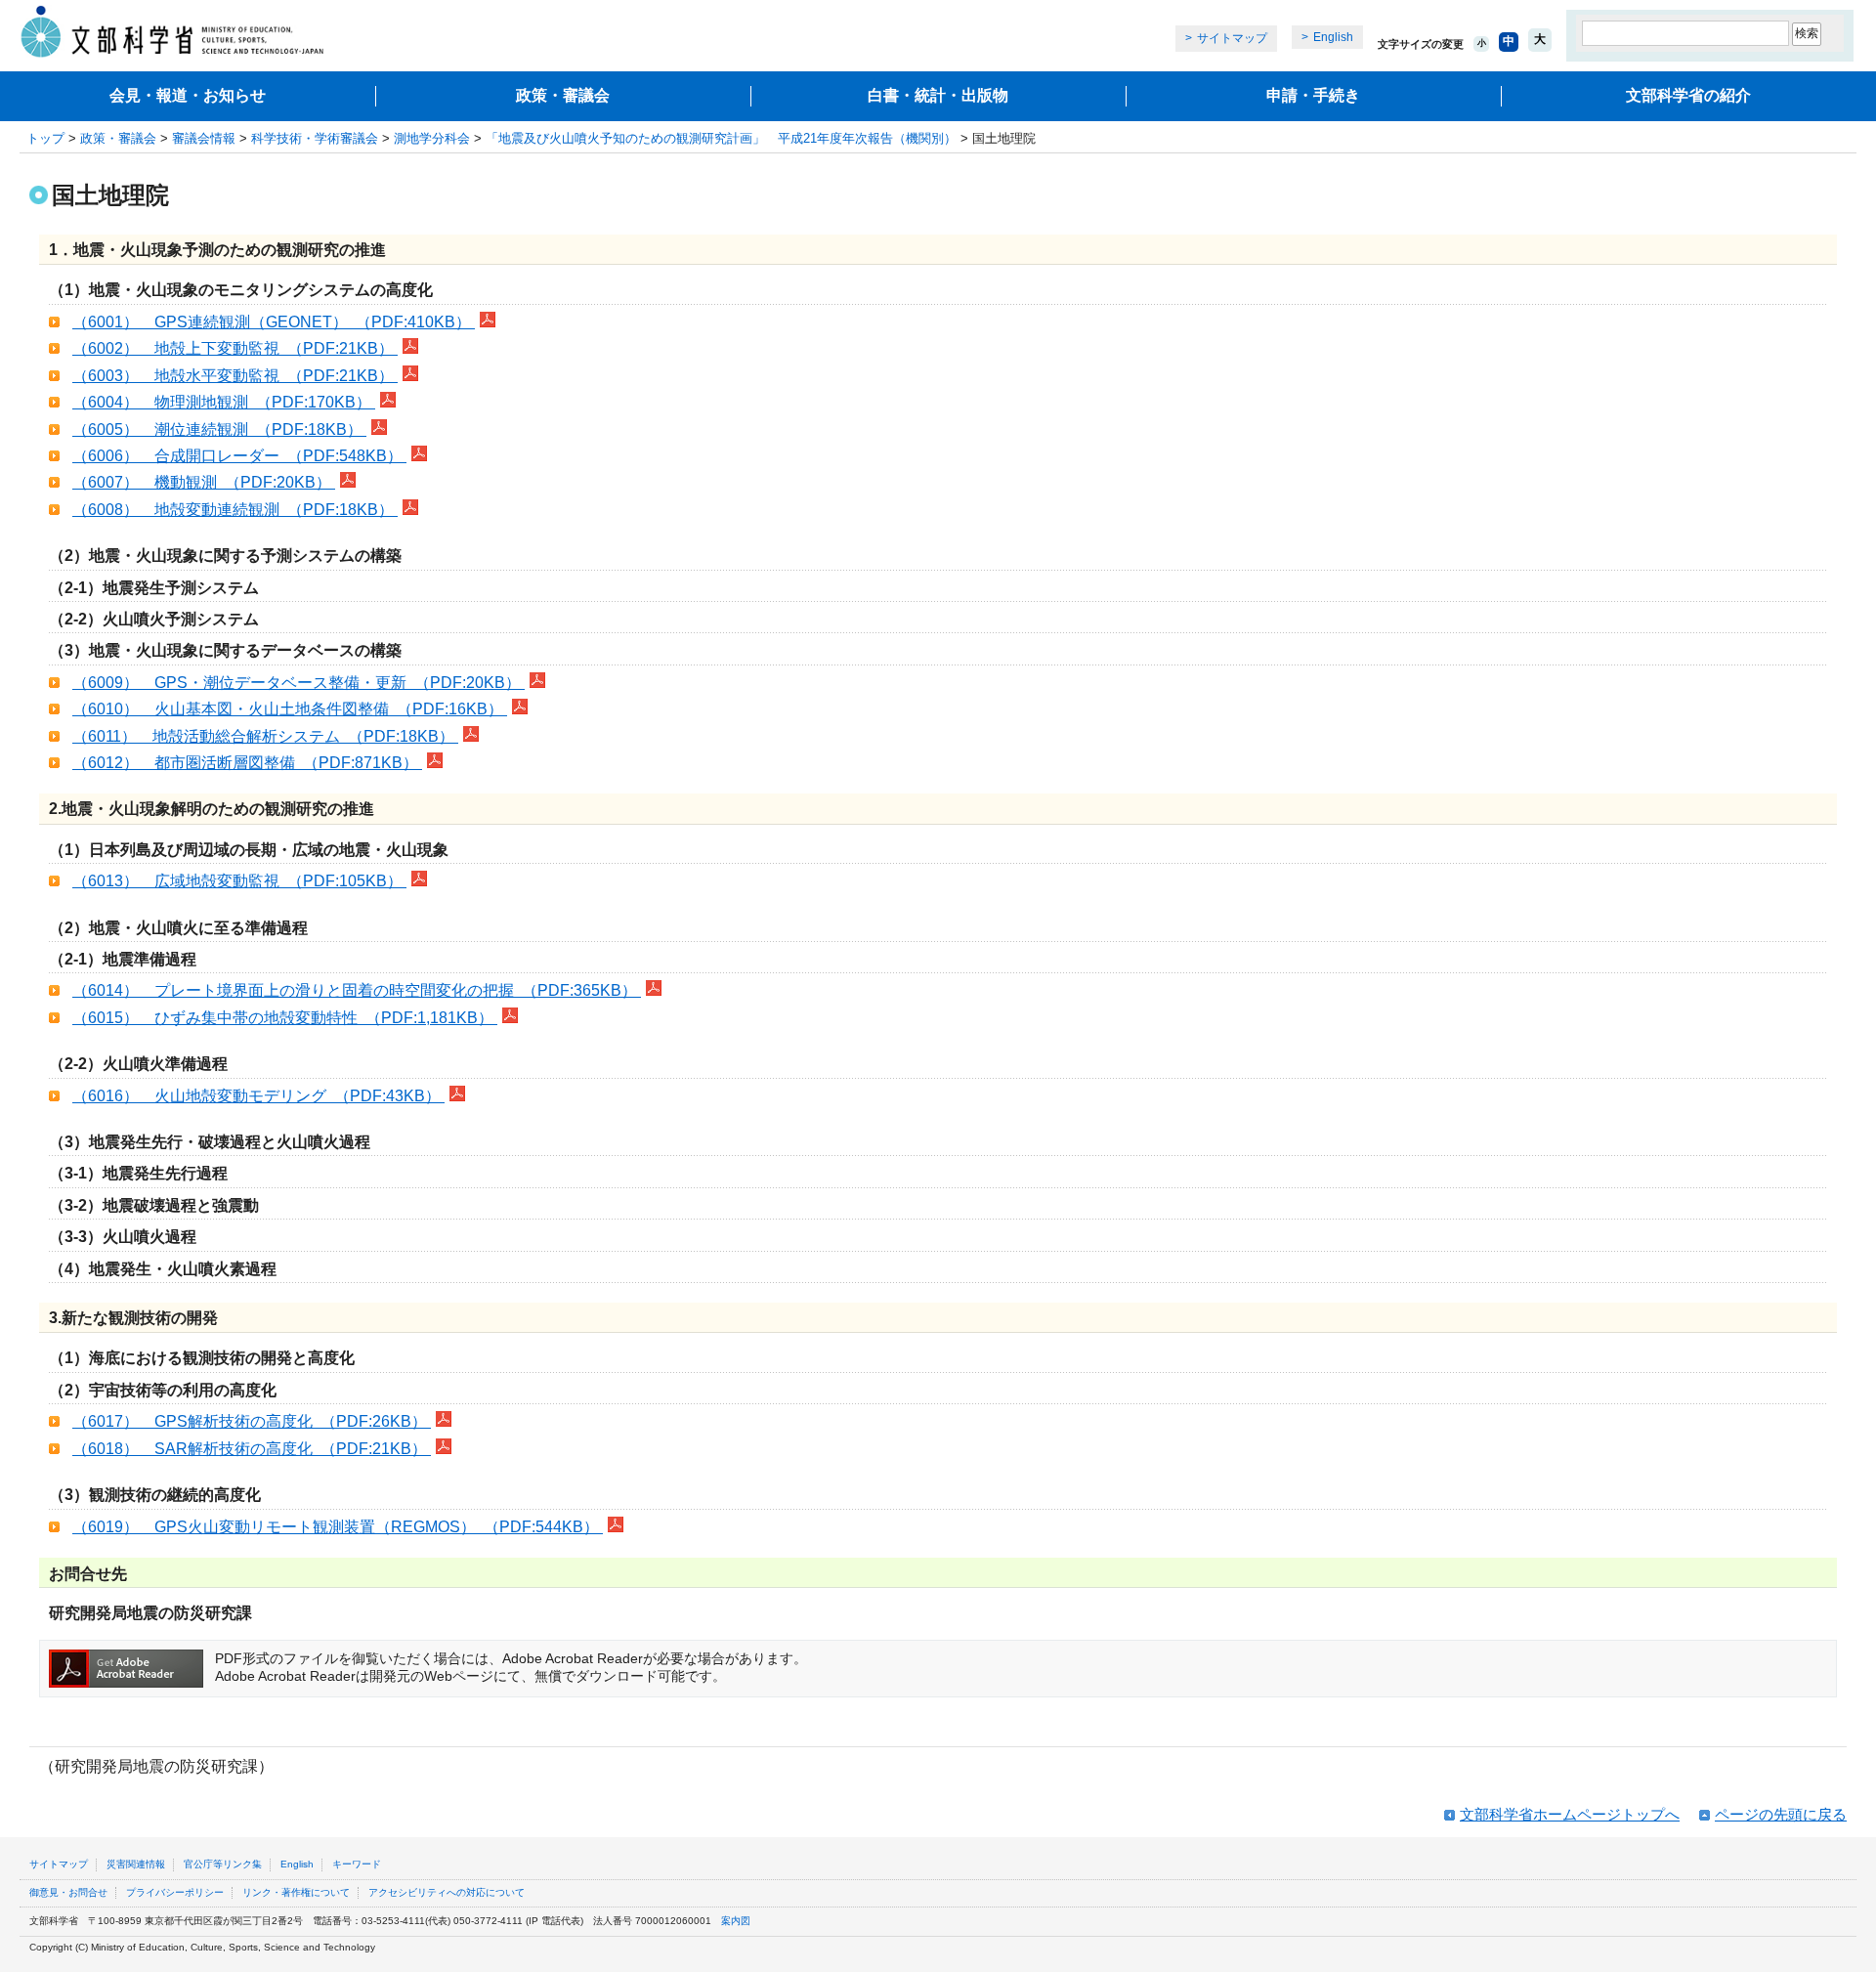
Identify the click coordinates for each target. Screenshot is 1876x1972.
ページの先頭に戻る (1781, 1814)
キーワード (357, 1864)
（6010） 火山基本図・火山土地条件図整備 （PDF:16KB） (290, 709)
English (1333, 37)
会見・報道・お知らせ (188, 95)
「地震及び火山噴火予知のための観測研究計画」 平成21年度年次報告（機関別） (721, 138)
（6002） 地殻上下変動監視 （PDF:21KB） (235, 348)
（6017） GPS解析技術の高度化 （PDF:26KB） (252, 1421)
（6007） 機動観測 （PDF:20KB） (204, 482)
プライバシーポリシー (175, 1892)
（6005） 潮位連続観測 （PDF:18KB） (219, 429)
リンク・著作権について (296, 1892)
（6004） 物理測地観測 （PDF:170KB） (224, 402)
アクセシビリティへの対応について (447, 1892)
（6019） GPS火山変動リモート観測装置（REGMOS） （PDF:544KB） (338, 1527)
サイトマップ (1232, 38)
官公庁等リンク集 (223, 1864)
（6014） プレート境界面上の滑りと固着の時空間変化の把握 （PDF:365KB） (357, 990)
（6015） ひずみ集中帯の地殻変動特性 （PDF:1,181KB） (285, 1018)
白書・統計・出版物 (938, 95)
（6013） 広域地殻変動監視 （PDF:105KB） (239, 881)
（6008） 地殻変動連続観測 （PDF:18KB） (235, 510)
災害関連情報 (136, 1864)
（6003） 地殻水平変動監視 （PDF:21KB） (235, 376)
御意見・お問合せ (68, 1892)
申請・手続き (1313, 95)
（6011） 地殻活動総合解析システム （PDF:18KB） (265, 736)
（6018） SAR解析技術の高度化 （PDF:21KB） (252, 1449)
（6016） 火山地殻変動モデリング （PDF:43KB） (258, 1096)
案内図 (736, 1921)
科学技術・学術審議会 (315, 138)
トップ (45, 138)
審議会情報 (204, 138)
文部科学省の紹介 (1688, 95)
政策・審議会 (563, 95)
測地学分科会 (432, 138)
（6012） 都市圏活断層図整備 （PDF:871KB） (247, 763)
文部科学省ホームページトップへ (1570, 1814)
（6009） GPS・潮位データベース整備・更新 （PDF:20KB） (298, 683)
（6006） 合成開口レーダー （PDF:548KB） (239, 456)
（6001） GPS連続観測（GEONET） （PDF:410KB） (274, 322)
